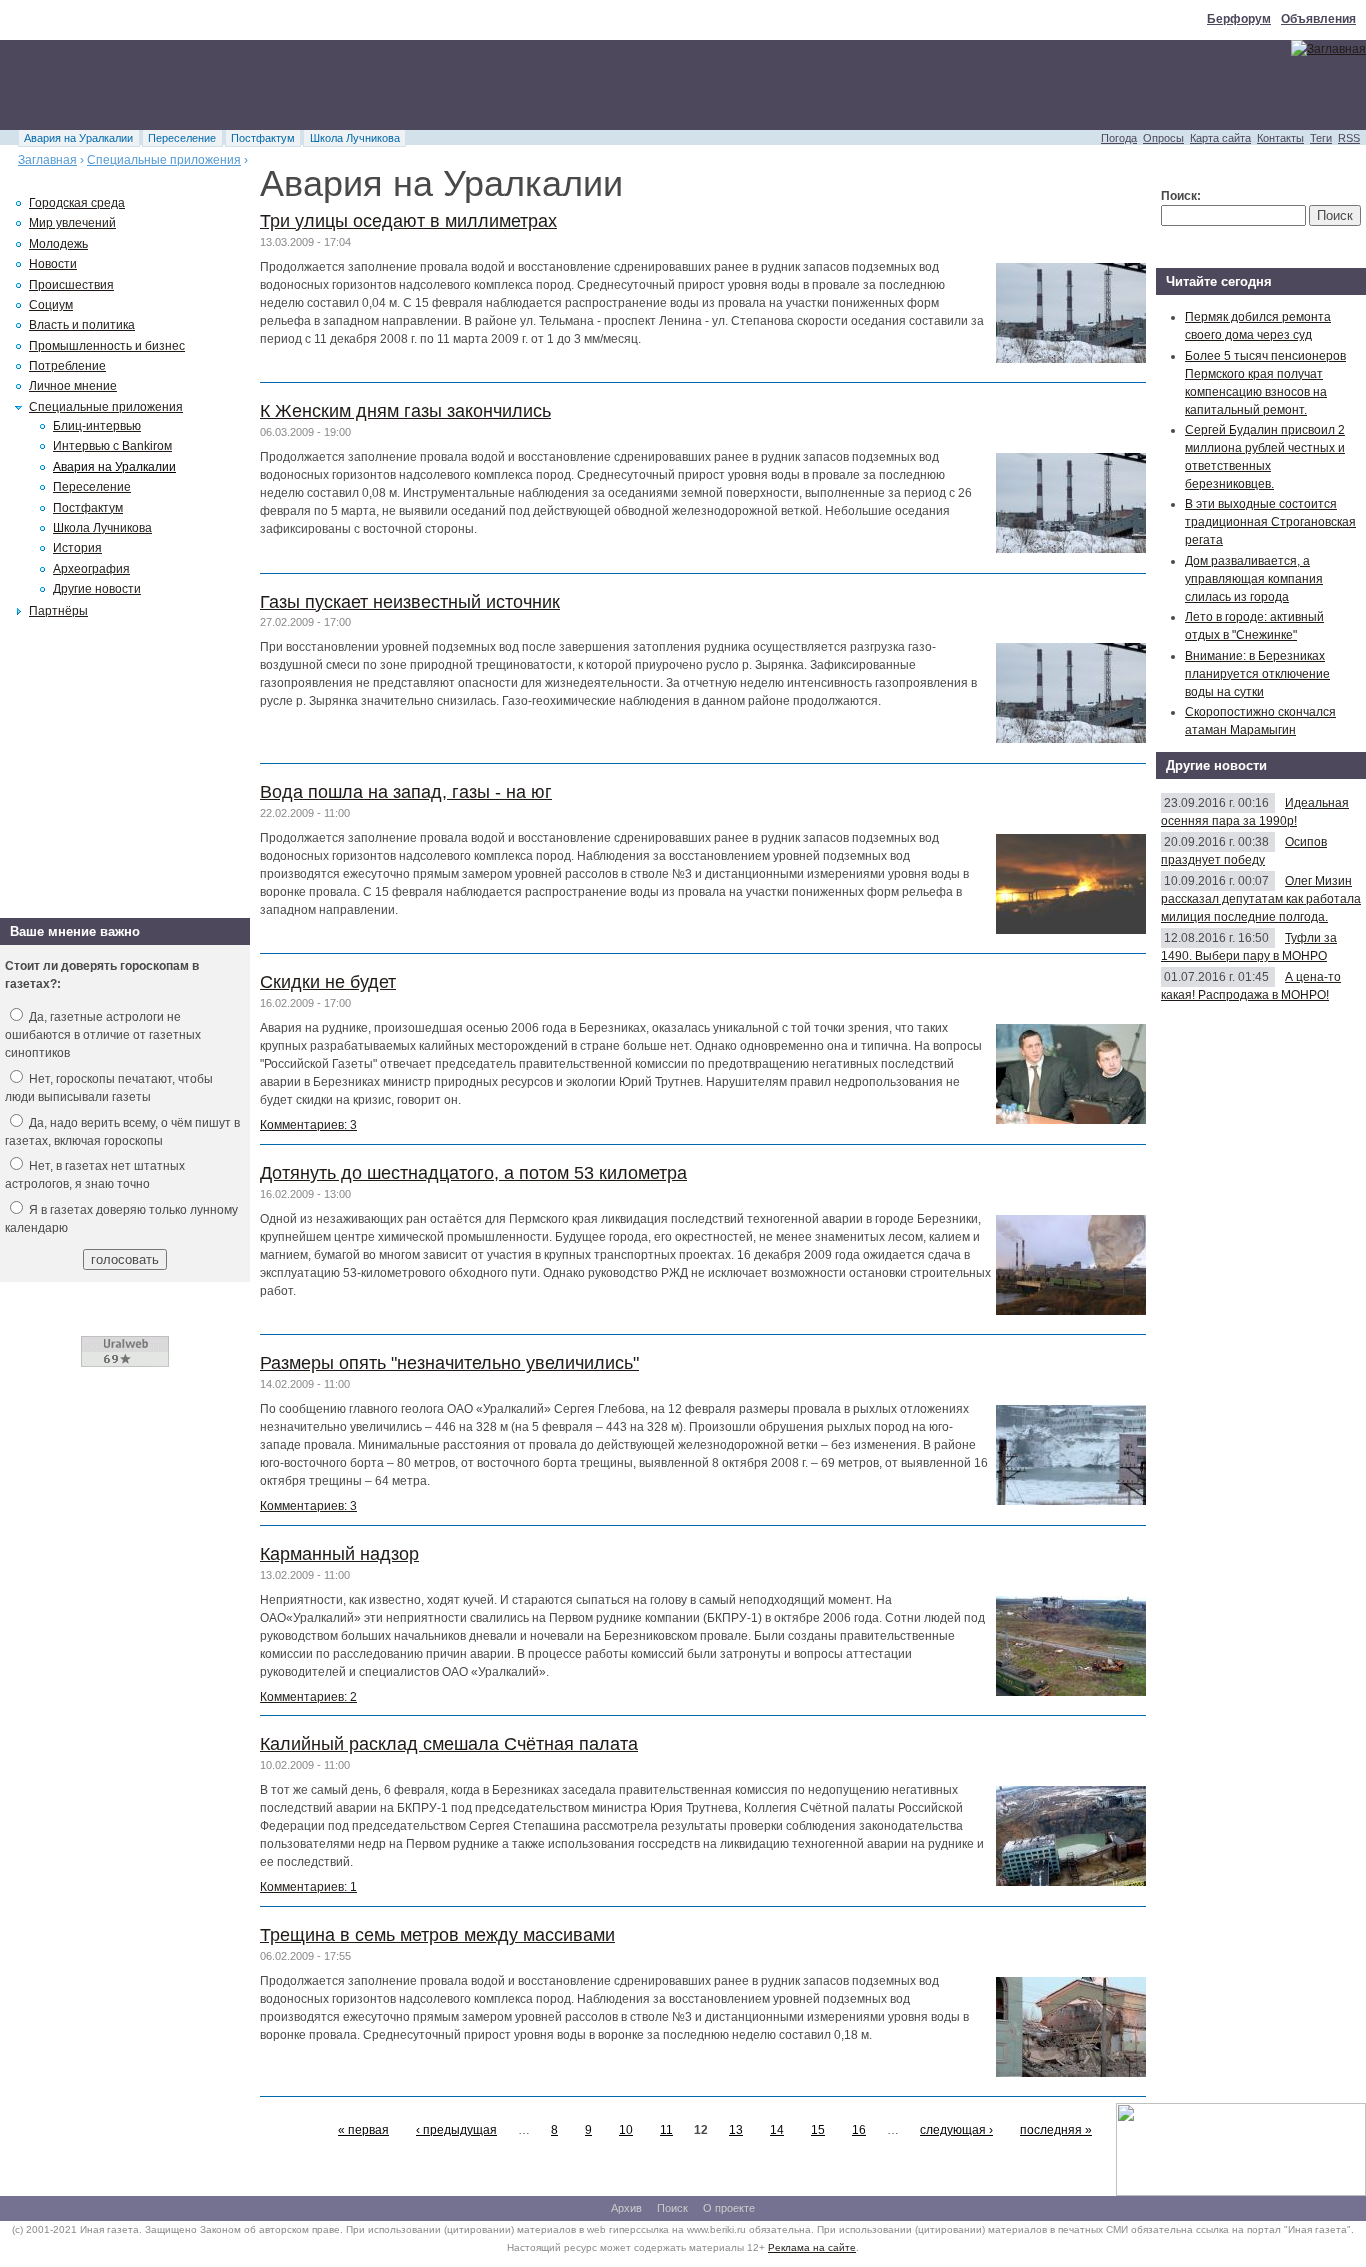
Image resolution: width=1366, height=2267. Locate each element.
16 (859, 2130)
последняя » (1056, 2130)
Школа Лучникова (355, 138)
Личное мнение (73, 386)
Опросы (1163, 138)
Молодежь (58, 244)
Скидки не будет (328, 982)
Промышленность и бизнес (107, 346)
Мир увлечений (72, 223)
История (77, 548)
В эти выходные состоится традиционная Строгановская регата (1270, 522)
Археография (91, 569)
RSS (1349, 138)
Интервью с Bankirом (112, 446)
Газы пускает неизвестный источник (410, 602)
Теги (1321, 138)
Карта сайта (1220, 138)
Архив (626, 2208)
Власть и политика (82, 325)
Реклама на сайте (812, 2247)
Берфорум (1239, 19)
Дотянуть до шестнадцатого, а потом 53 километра (473, 1173)
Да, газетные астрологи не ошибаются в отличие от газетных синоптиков (103, 1035)
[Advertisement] (364, 85)
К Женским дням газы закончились (405, 411)
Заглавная (47, 160)
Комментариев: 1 (308, 1887)
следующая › (956, 2130)
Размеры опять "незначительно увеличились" (449, 1363)
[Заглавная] (1328, 49)
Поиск (672, 2208)
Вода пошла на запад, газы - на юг (406, 792)
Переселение (182, 138)
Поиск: (1181, 196)
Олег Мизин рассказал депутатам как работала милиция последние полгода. (1261, 899)
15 (818, 2130)
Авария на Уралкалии (78, 138)
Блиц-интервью (97, 426)
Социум (51, 305)
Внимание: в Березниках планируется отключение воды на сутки (1257, 674)
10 (626, 2130)
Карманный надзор (339, 1554)
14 (777, 2130)
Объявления (1318, 19)
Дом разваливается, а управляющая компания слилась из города (1254, 579)
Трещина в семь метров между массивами (437, 1935)
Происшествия (71, 285)
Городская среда (77, 203)
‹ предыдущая (456, 2130)
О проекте (729, 2208)
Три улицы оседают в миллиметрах (408, 221)
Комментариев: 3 (308, 1125)
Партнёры (58, 611)
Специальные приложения (164, 160)
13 (736, 2130)
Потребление (67, 366)
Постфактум (263, 138)
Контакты (1280, 138)
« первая (363, 2130)
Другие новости (97, 589)
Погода (1119, 138)
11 (666, 2130)
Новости (53, 264)
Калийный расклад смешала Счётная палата (449, 1744)
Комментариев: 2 (308, 1697)
